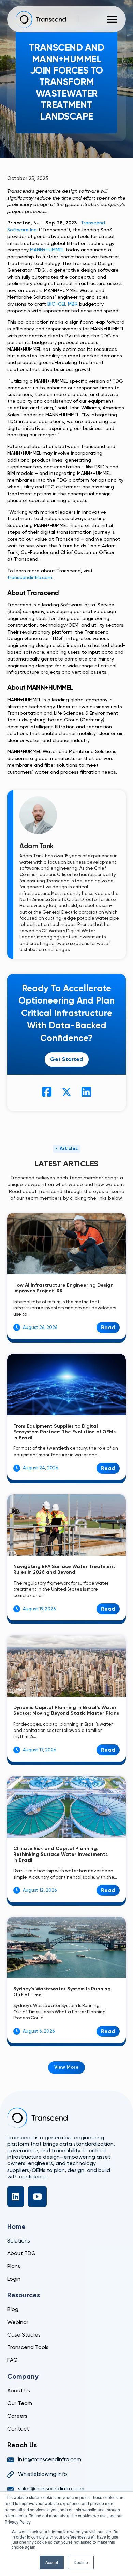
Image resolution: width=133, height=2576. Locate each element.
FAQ (12, 2360)
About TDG (21, 2253)
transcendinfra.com (30, 578)
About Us (19, 2391)
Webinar (18, 2322)
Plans (14, 2266)
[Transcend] (37, 2118)
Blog (13, 2309)
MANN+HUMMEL (47, 250)
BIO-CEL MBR (63, 304)
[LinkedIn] (16, 2197)
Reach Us (22, 2445)
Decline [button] (81, 2562)
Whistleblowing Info (43, 2474)
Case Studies (24, 2335)
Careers (17, 2416)
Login (14, 2279)
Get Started (67, 1059)
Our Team (20, 2403)
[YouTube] (37, 2197)
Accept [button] (52, 2562)
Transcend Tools (28, 2347)
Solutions (19, 2241)
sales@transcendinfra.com (51, 2489)
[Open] (112, 19)
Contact (18, 2429)
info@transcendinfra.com (50, 2459)
